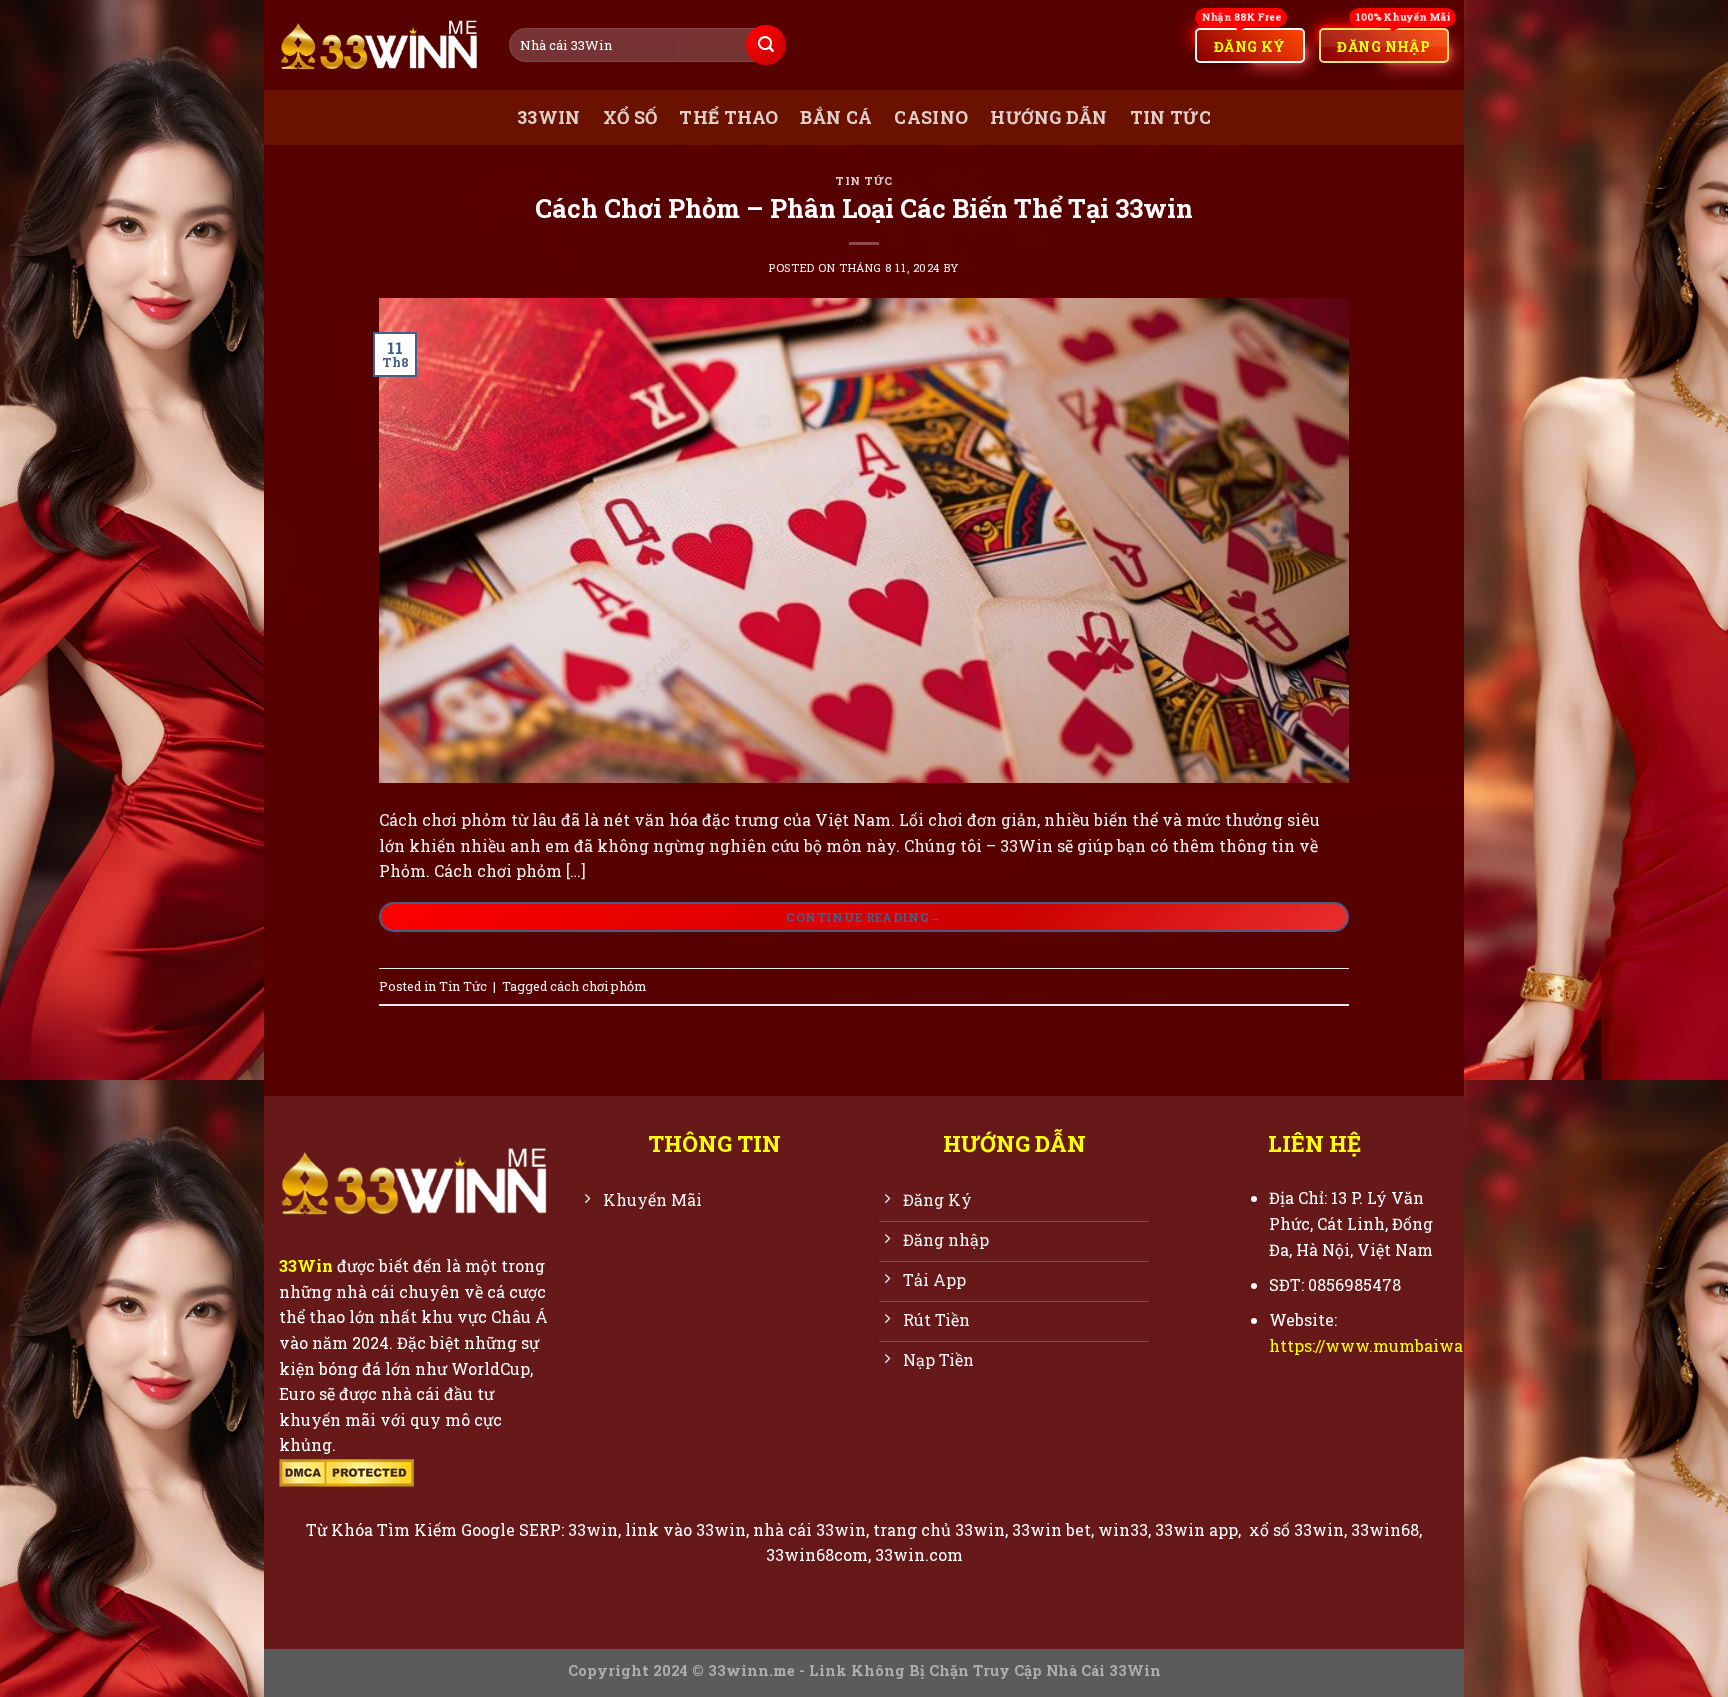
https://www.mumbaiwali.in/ (1385, 1345)
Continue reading (863, 916)
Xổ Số (630, 117)
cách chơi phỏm (598, 986)
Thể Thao (728, 117)
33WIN (549, 117)
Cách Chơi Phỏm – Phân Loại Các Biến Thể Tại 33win (864, 208)
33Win (306, 1265)
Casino (931, 117)
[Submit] (766, 45)
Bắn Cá (836, 117)
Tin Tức (1170, 117)
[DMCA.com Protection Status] (346, 1470)
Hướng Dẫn (1048, 117)
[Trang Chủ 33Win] (379, 45)
